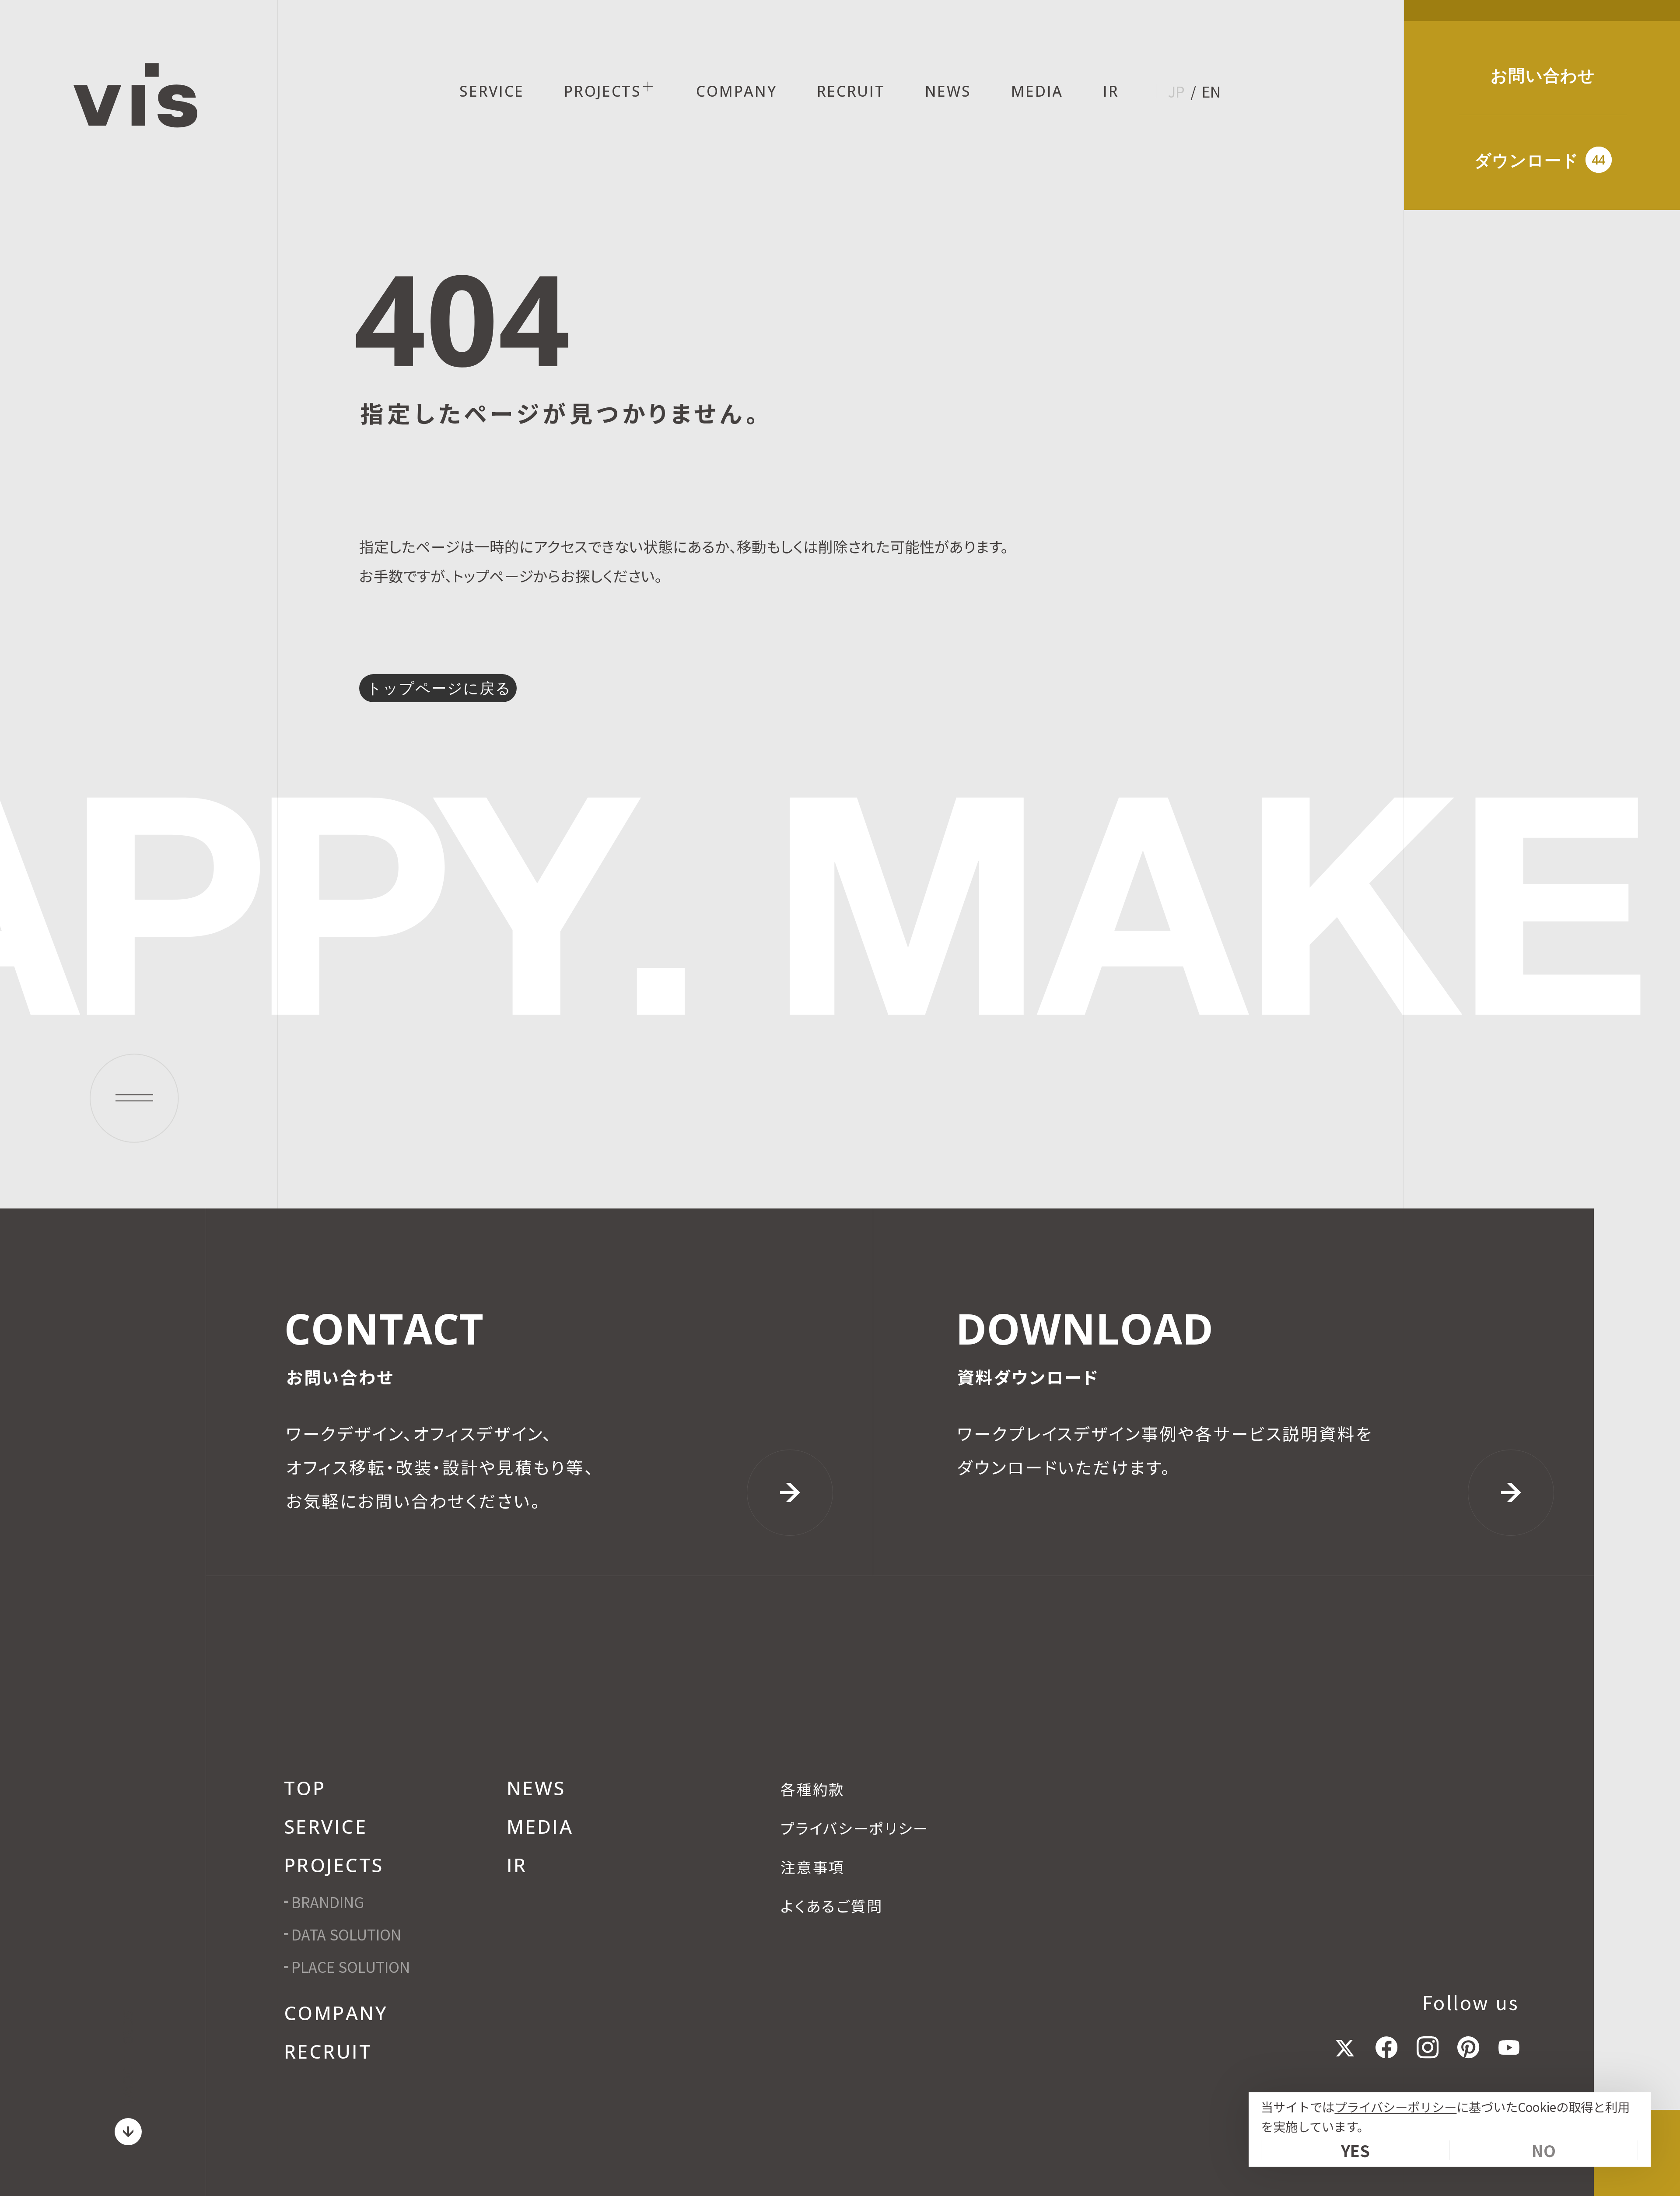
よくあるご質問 (832, 1906)
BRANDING (328, 1902)
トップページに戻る (439, 688)
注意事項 (813, 1867)
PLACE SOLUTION (351, 1967)
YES (1355, 2150)
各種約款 (813, 1789)
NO (1544, 2150)
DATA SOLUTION (346, 1934)
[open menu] (134, 1098)
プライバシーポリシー (1395, 2107)
